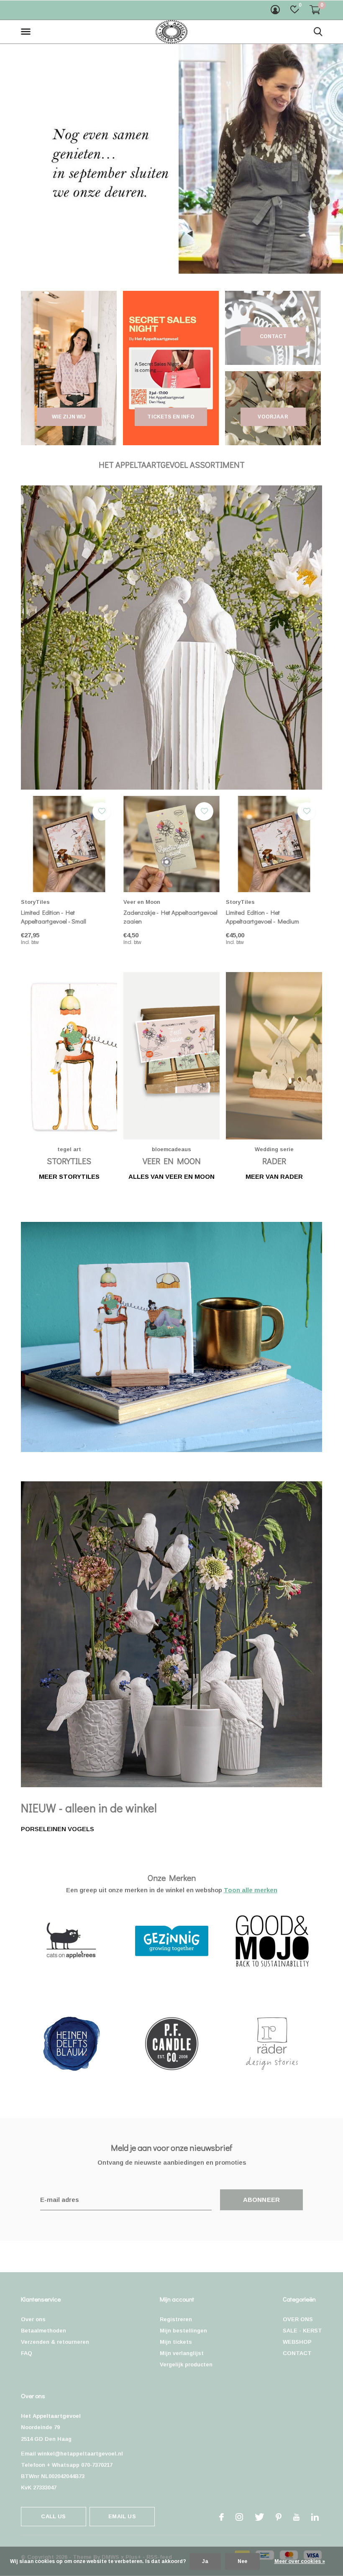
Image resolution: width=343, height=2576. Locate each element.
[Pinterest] (279, 2517)
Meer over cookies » (300, 2561)
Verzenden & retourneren (55, 2342)
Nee (242, 2561)
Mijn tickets (176, 2342)
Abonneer (262, 2200)
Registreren (176, 2319)
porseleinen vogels (58, 1829)
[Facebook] (221, 2517)
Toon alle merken (251, 1890)
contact (273, 336)
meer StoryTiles (69, 1176)
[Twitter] (259, 2517)
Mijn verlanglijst (182, 2353)
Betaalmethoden (44, 2331)
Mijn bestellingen (183, 2331)
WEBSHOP (297, 2342)
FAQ (27, 2353)
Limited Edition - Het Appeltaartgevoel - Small (54, 917)
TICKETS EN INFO (171, 417)
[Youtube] (296, 2517)
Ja (205, 2561)
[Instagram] (239, 2517)
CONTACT (297, 2353)
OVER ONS (298, 2319)
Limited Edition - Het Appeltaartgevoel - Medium (262, 917)
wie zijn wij (69, 417)
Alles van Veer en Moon (171, 1176)
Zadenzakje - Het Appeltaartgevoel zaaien (170, 917)
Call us (53, 2516)
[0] (315, 10)
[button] (27, 32)
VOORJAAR (273, 417)
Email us (122, 2516)
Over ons (33, 2319)
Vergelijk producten (186, 2364)
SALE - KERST (302, 2331)
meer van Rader (274, 1176)
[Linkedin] (315, 2517)
